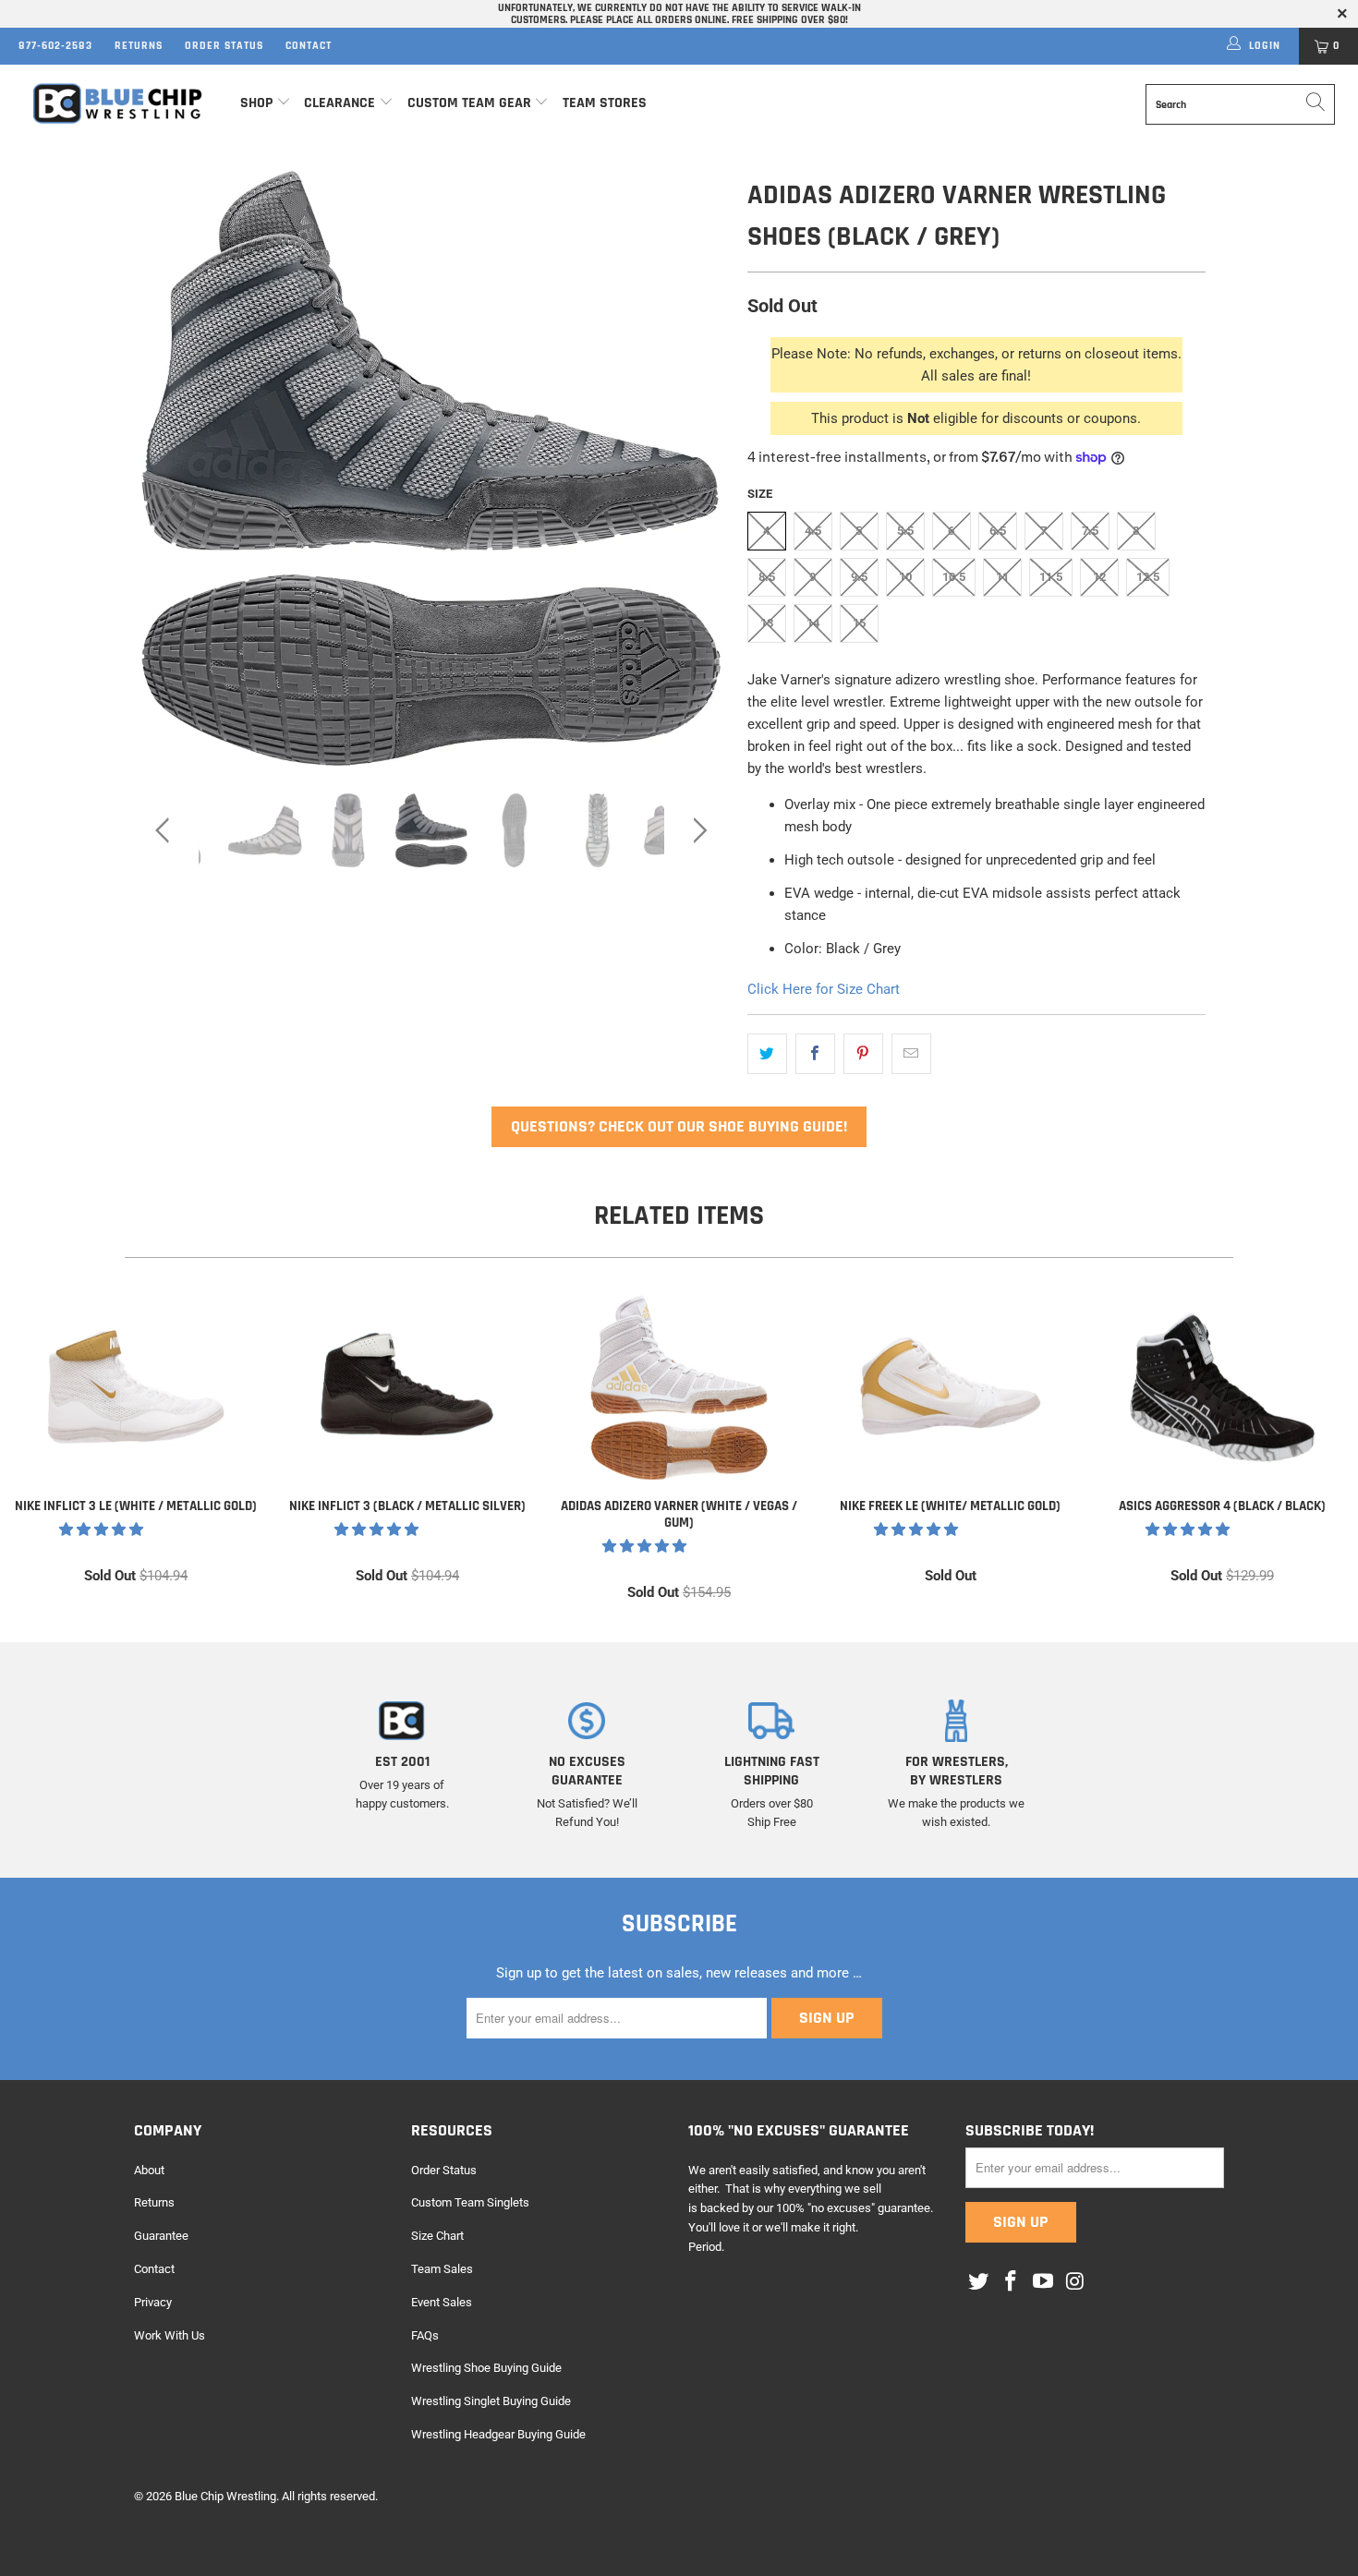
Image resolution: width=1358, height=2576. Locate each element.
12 (1099, 577)
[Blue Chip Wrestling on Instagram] (1075, 2282)
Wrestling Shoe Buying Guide (486, 2368)
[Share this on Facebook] (815, 1054)
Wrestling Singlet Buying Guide (491, 2401)
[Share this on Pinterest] (863, 1054)
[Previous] (166, 468)
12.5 (1148, 577)
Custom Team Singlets (470, 2202)
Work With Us (170, 2335)
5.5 (905, 531)
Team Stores (605, 103)
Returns (139, 46)
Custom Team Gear (469, 103)
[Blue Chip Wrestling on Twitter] (979, 2282)
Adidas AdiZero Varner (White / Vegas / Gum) (679, 1387)
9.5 (859, 577)
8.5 (767, 577)
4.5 (813, 531)
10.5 (954, 577)
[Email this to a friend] (911, 1054)
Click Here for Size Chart (824, 989)
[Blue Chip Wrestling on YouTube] (1043, 2282)
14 (813, 623)
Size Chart (437, 2236)
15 (859, 623)
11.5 (1051, 577)
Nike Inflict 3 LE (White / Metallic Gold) (136, 1387)
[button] (101, 1530)
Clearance (339, 103)
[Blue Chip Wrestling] (118, 104)
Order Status (224, 46)
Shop (256, 103)
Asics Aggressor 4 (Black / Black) (1222, 1387)
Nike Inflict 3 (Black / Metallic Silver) (407, 1387)
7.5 (1090, 531)
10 (905, 577)
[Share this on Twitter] (767, 1054)
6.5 (998, 531)
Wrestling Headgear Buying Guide (498, 2434)
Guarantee (161, 2236)
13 (767, 623)
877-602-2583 (55, 46)
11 (1002, 577)
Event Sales (442, 2302)
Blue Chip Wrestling (225, 2496)
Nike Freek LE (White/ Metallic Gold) (951, 1387)
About (149, 2170)
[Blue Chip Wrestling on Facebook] (1012, 2282)
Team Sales (442, 2269)
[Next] (697, 468)
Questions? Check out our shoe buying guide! (679, 1126)
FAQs (425, 2335)
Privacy (153, 2302)
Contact (309, 46)
